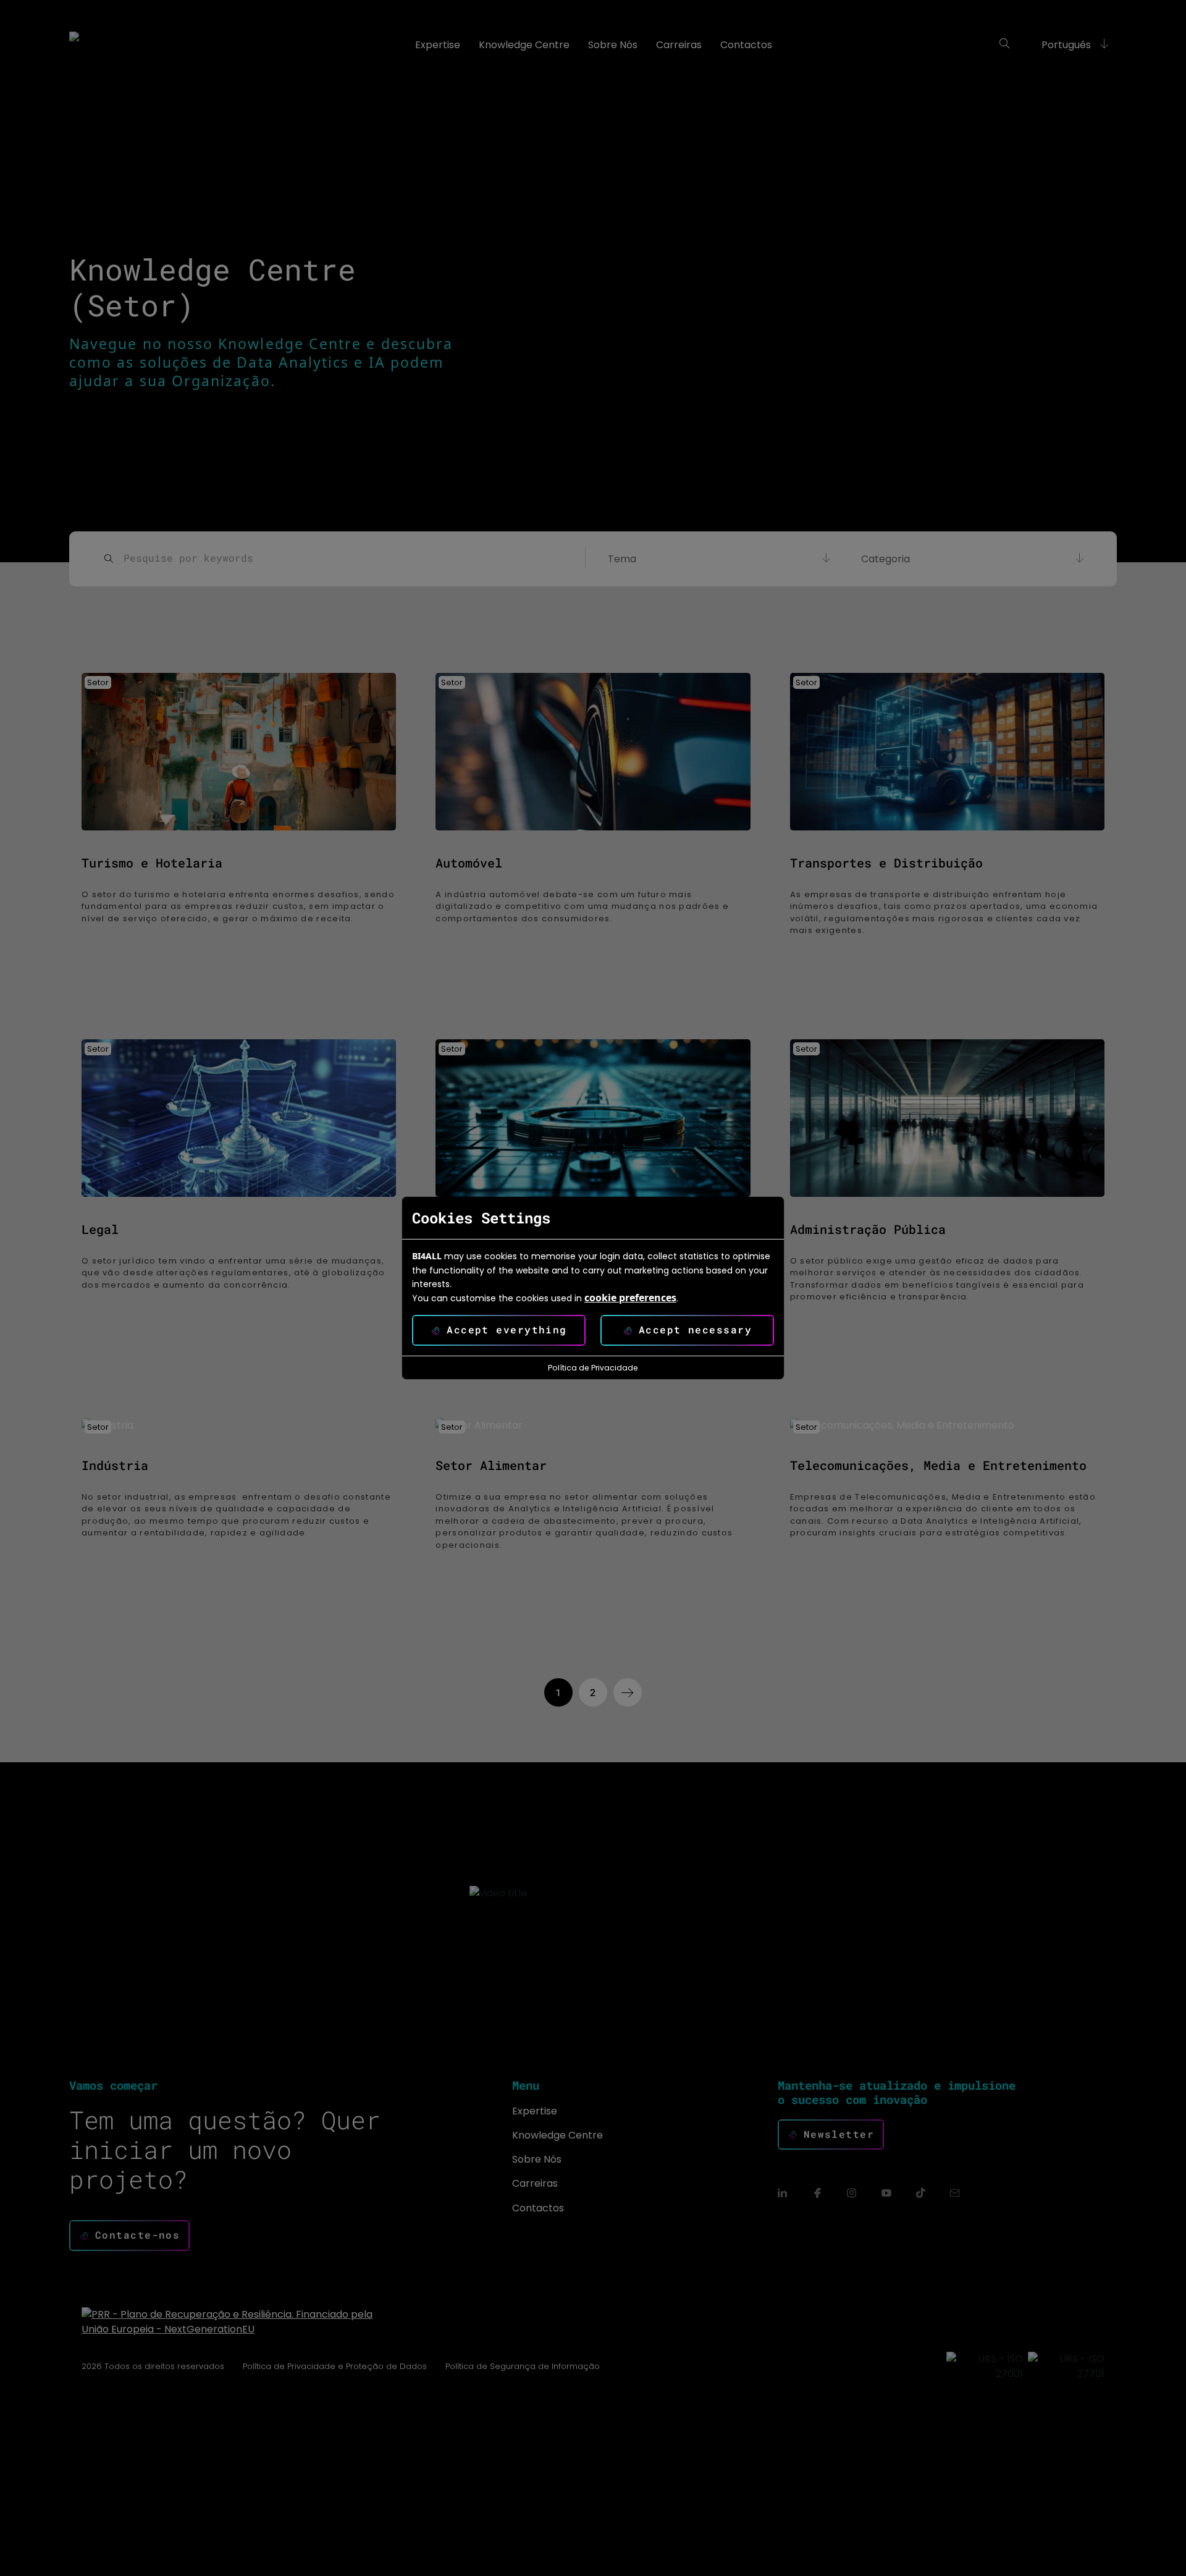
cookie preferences (630, 1298)
